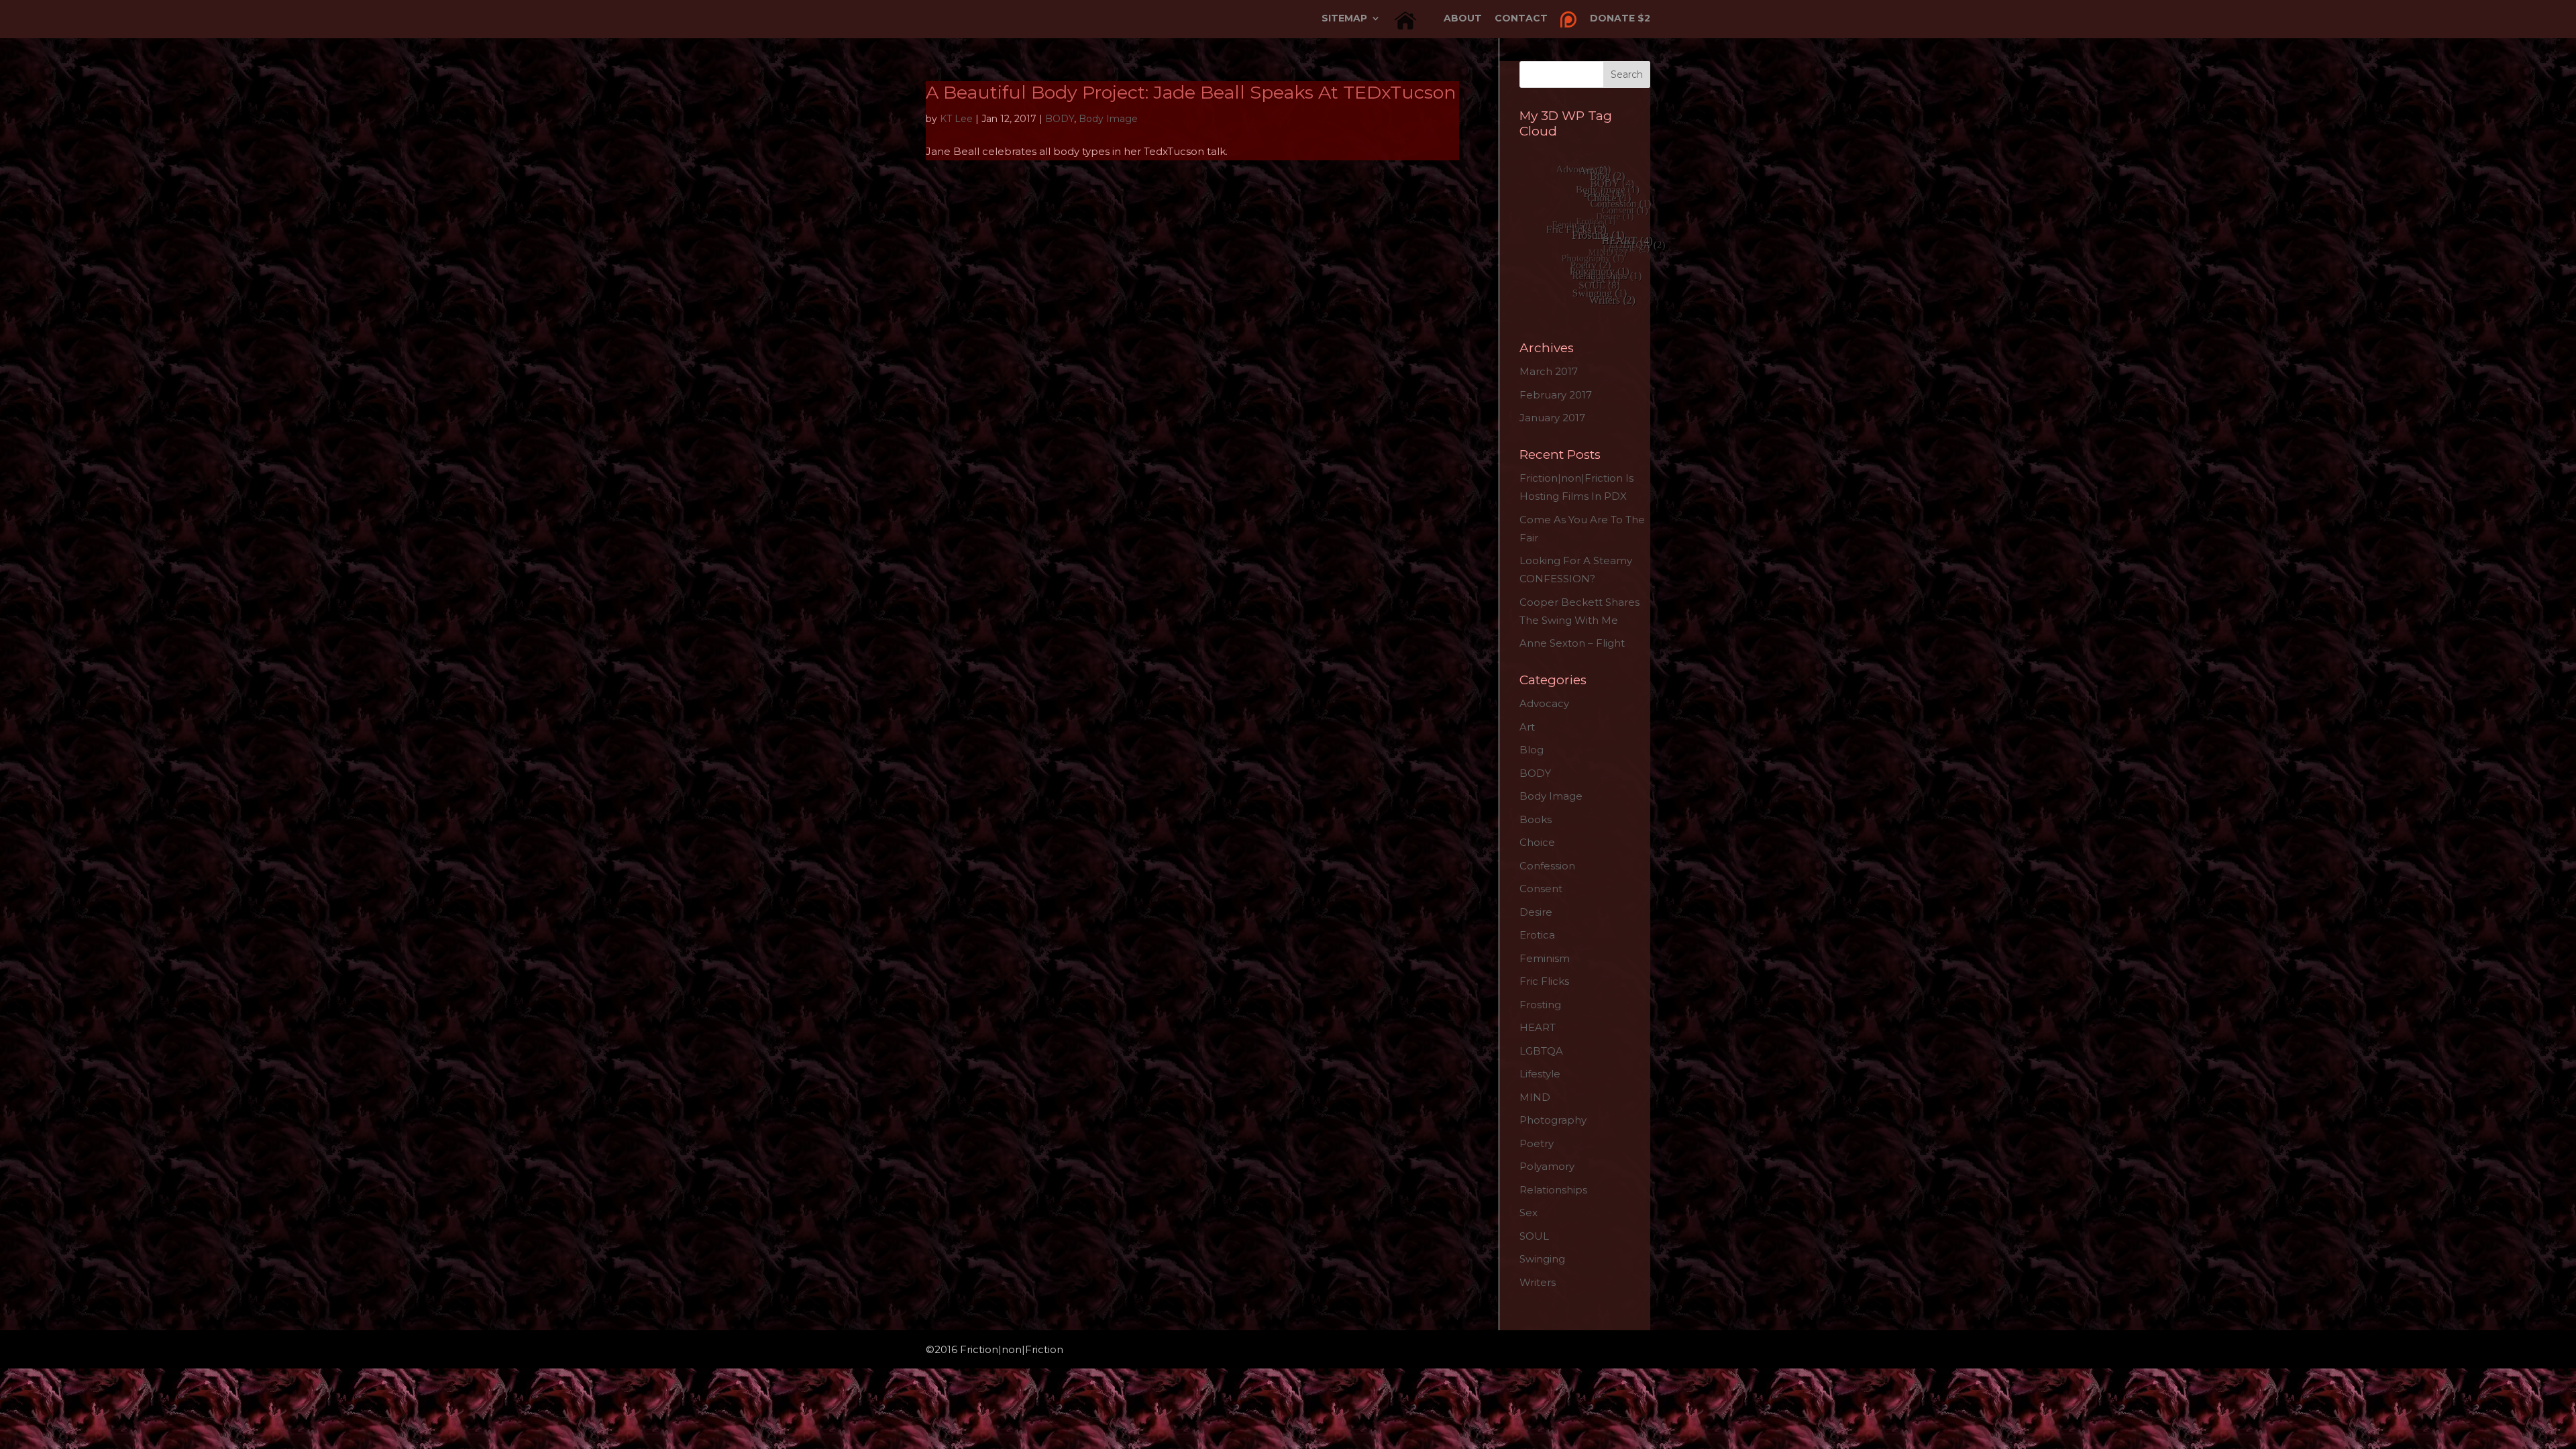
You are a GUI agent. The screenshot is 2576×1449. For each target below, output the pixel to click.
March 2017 (1549, 371)
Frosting (1540, 1005)
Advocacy (1544, 703)
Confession (1547, 866)
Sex (1528, 1213)
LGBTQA (1541, 1051)
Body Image (1108, 119)
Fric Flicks (1544, 981)
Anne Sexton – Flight (1572, 643)
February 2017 (1556, 395)
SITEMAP (1344, 19)
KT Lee (956, 119)
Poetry (1537, 1143)
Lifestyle (1540, 1074)
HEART (1538, 1027)
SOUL (1534, 1236)
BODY (1060, 119)
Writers (1538, 1282)
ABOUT (1463, 19)
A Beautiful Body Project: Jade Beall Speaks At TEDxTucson (1191, 92)
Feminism (1545, 958)
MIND (1535, 1097)
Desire (1536, 912)
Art (1527, 727)
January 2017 (1552, 418)
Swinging (1542, 1259)
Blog (1532, 750)
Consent (1541, 889)
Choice (1537, 842)
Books (1536, 819)
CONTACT (1521, 19)
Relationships (1553, 1190)
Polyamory (1547, 1166)
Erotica (1537, 935)
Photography (1553, 1120)
